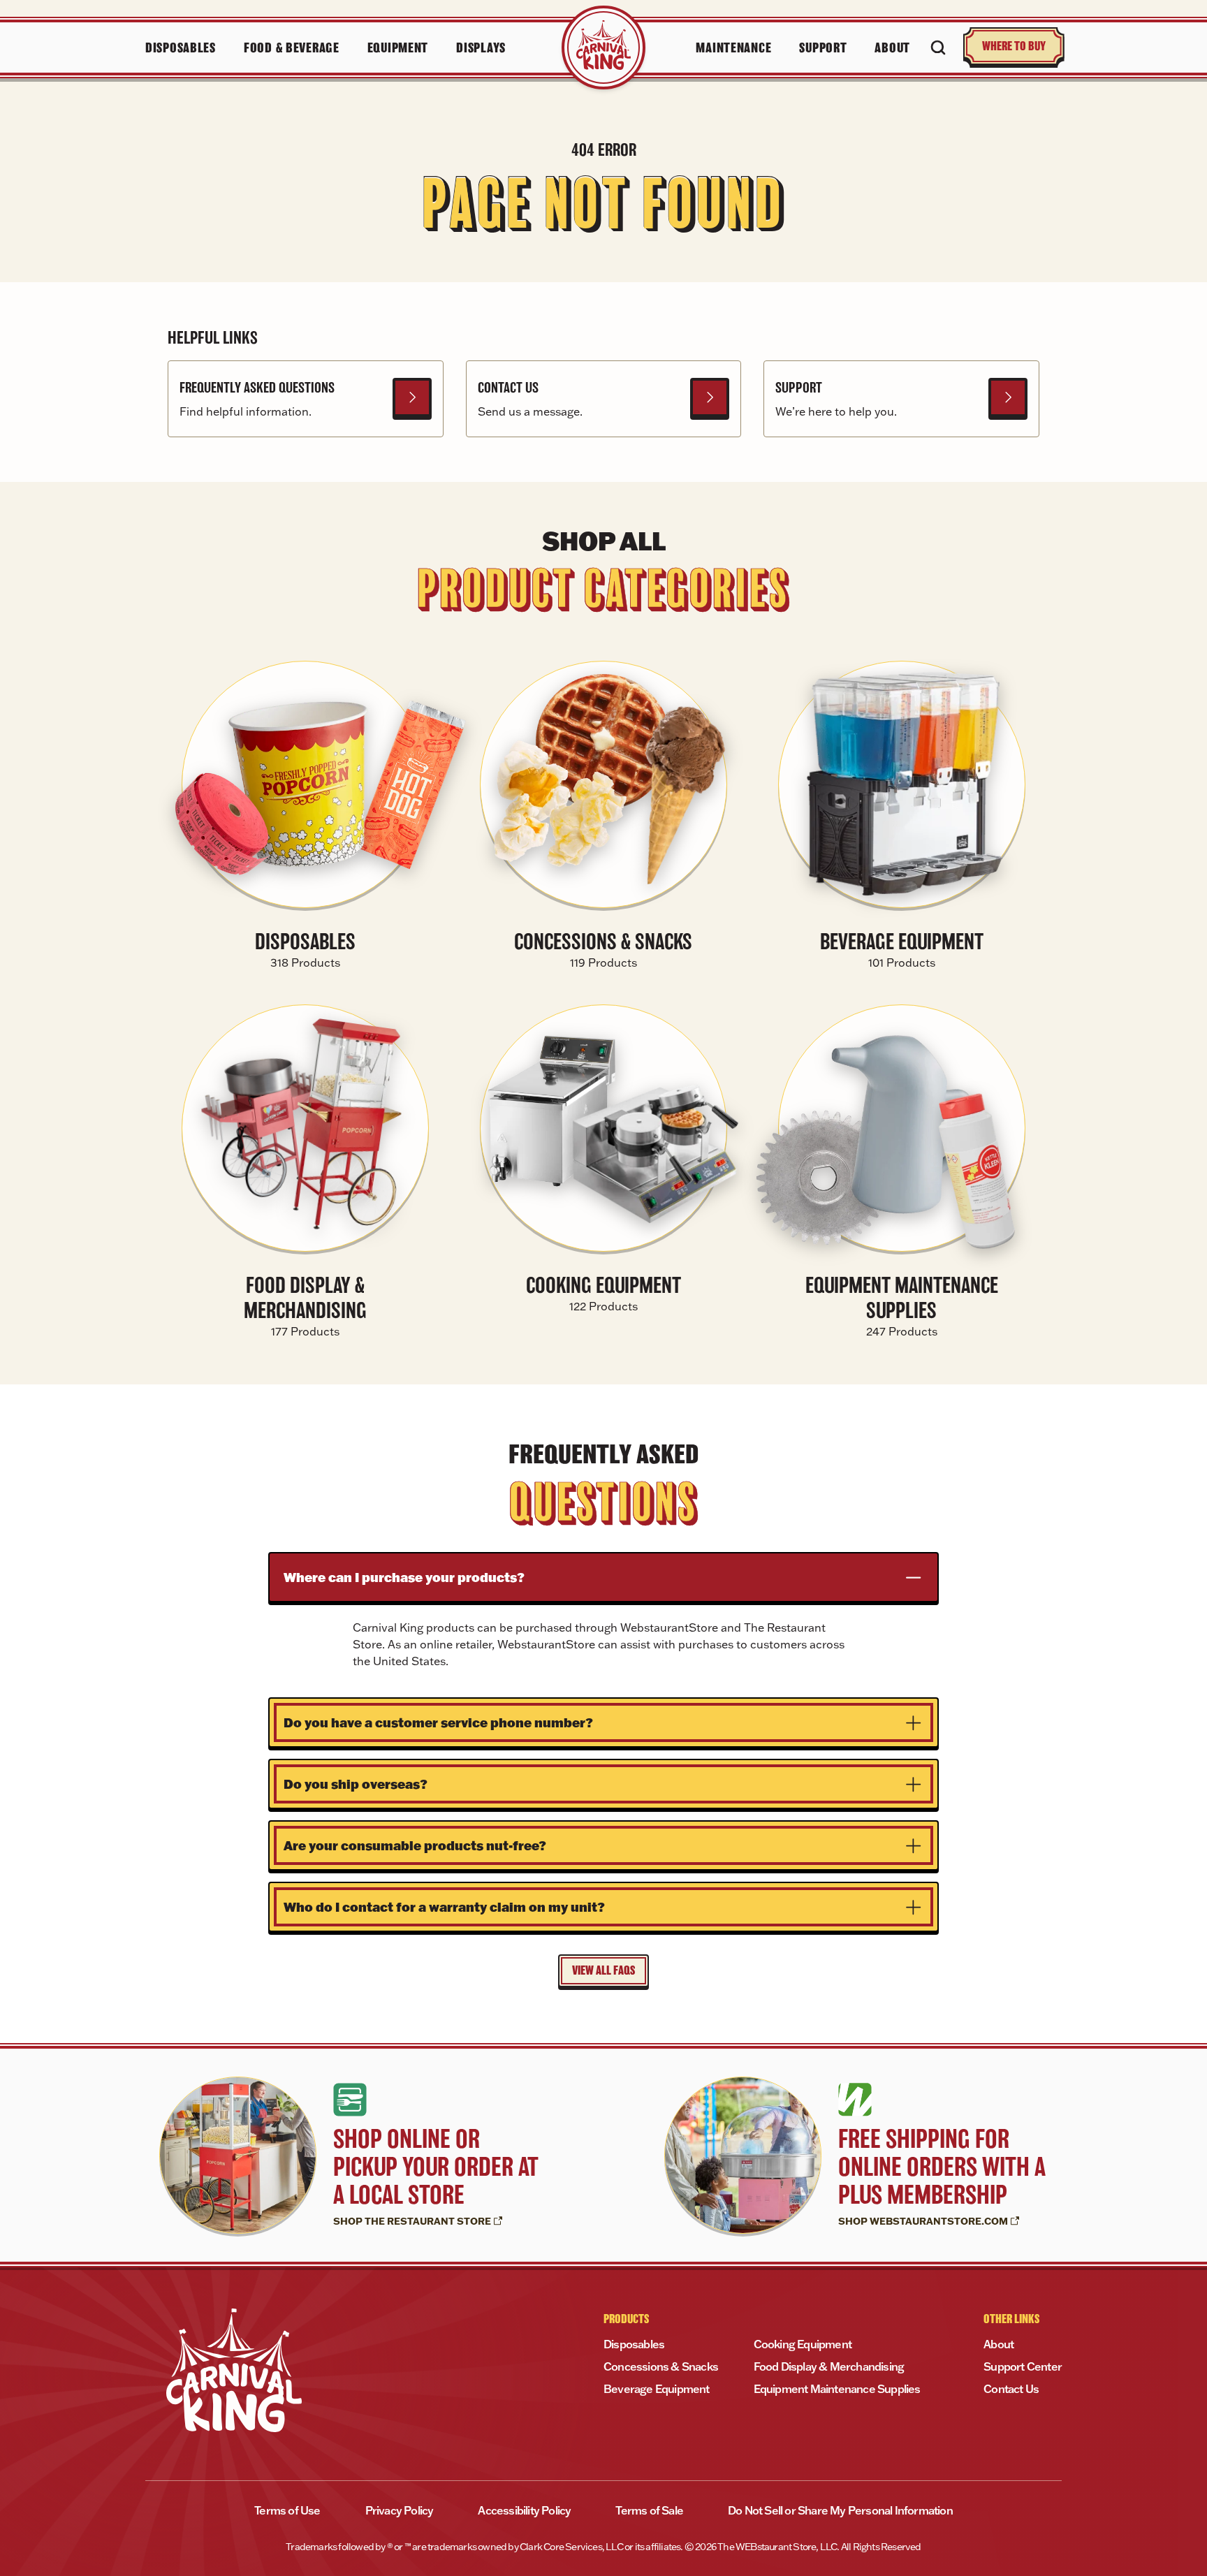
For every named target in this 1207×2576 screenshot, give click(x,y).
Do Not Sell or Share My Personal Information (840, 2510)
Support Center (1023, 2366)
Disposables (634, 2344)
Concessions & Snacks (661, 2366)
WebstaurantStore (671, 1627)
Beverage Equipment (657, 2389)
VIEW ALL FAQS (603, 1970)
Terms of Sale (649, 2510)
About (998, 2344)
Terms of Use (287, 2510)
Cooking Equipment (803, 2344)
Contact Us (1011, 2389)
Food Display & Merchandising (829, 2366)
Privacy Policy (400, 2510)
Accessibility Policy (524, 2510)
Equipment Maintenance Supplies (837, 2389)
